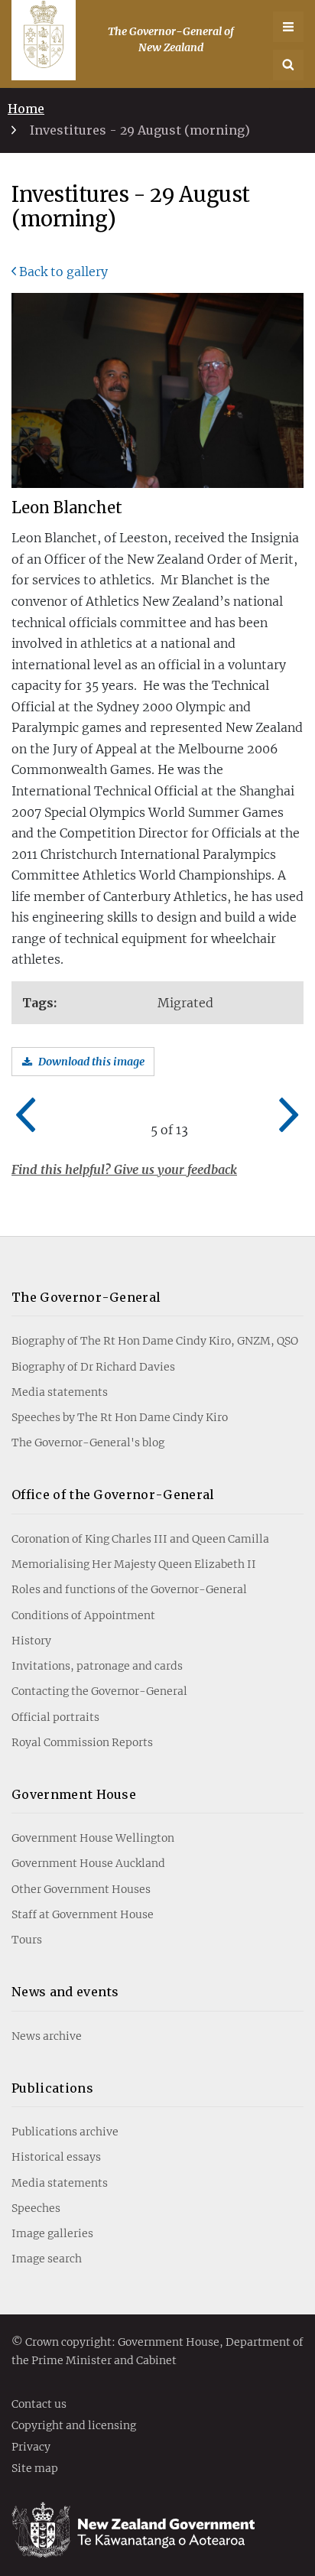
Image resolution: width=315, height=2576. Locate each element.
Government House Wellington (93, 1838)
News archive (47, 2036)
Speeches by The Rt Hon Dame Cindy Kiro (120, 1417)
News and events (65, 1992)
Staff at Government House (83, 1914)
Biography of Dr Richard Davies (93, 1367)
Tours (27, 1940)
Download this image (91, 1062)
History (31, 1641)
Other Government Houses (81, 1889)
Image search (47, 2259)
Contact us (39, 2405)
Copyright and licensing (74, 2426)
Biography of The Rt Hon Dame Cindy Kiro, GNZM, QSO (155, 1341)
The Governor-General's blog (88, 1442)
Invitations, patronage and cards (97, 1666)
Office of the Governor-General (113, 1495)
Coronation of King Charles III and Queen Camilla (140, 1539)
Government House (74, 1794)
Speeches (36, 2208)
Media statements (60, 1392)
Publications (52, 2088)
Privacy (31, 2448)
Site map (35, 2469)
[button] (288, 65)
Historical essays (56, 2157)
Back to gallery (63, 272)
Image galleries (52, 2233)
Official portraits (55, 1717)
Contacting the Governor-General (99, 1691)
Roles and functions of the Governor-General (129, 1589)
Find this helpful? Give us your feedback (124, 1169)
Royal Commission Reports (82, 1742)
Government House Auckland (88, 1863)
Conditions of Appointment (83, 1615)
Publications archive (65, 2132)
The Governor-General (86, 1297)
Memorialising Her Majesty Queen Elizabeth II (134, 1564)
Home (26, 109)
